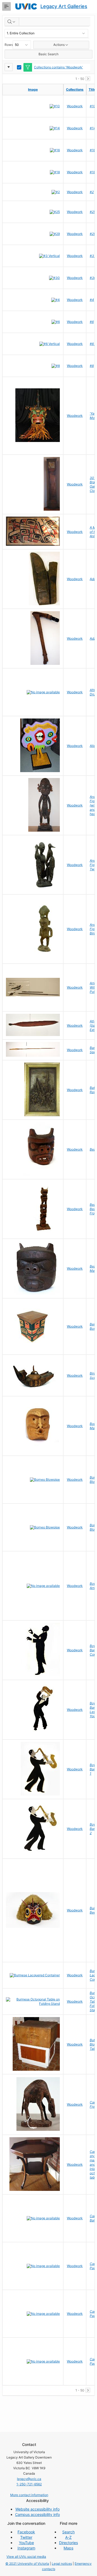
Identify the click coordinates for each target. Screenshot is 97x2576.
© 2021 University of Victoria (27, 2564)
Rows (9, 45)
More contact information (29, 2495)
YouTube (26, 2543)
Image (33, 89)
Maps (68, 2548)
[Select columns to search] (12, 22)
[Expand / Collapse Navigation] (6, 6)
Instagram (26, 2548)
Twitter (26, 2537)
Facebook (26, 2532)
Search (68, 2532)
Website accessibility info (37, 2509)
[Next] (88, 79)
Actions (59, 45)
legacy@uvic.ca (29, 2479)
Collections (75, 89)
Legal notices (62, 2564)
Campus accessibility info (37, 2514)
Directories (68, 2543)
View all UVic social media (26, 2557)
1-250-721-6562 (29, 2484)
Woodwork (75, 106)
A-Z (68, 2537)
